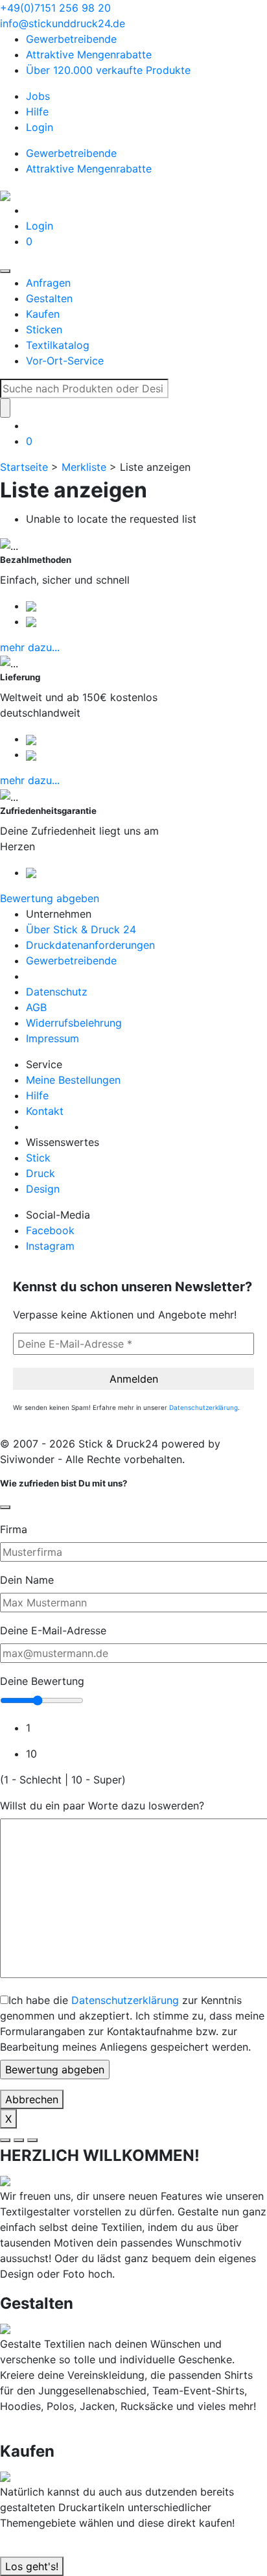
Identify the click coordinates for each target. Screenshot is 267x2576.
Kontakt (45, 1111)
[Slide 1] (5, 2140)
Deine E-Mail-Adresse (53, 1630)
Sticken (44, 329)
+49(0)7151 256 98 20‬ (55, 8)
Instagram (50, 1246)
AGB (36, 1007)
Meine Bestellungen (73, 1080)
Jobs (38, 96)
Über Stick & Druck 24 (81, 929)
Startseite (24, 467)
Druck (41, 1173)
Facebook (50, 1230)
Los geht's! (32, 2566)
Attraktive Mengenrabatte (89, 54)
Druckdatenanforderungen (90, 945)
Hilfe (37, 112)
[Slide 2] (19, 2140)
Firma (14, 1529)
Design (43, 1189)
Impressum (52, 1038)
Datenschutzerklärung (203, 1407)
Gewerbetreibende (71, 39)
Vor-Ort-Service (65, 361)
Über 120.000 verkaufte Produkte (108, 70)
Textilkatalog (58, 345)
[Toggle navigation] (5, 271)
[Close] (5, 1507)
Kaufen (43, 314)
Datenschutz (57, 992)
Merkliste (84, 467)
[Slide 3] (32, 2140)
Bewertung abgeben (50, 898)
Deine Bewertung (42, 1681)
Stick (38, 1158)
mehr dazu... (30, 647)
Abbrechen (32, 2099)
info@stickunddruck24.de (63, 23)
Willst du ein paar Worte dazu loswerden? (102, 1806)
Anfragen (48, 283)
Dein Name (27, 1580)
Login (40, 127)
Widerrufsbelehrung (74, 1023)
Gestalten (49, 298)
